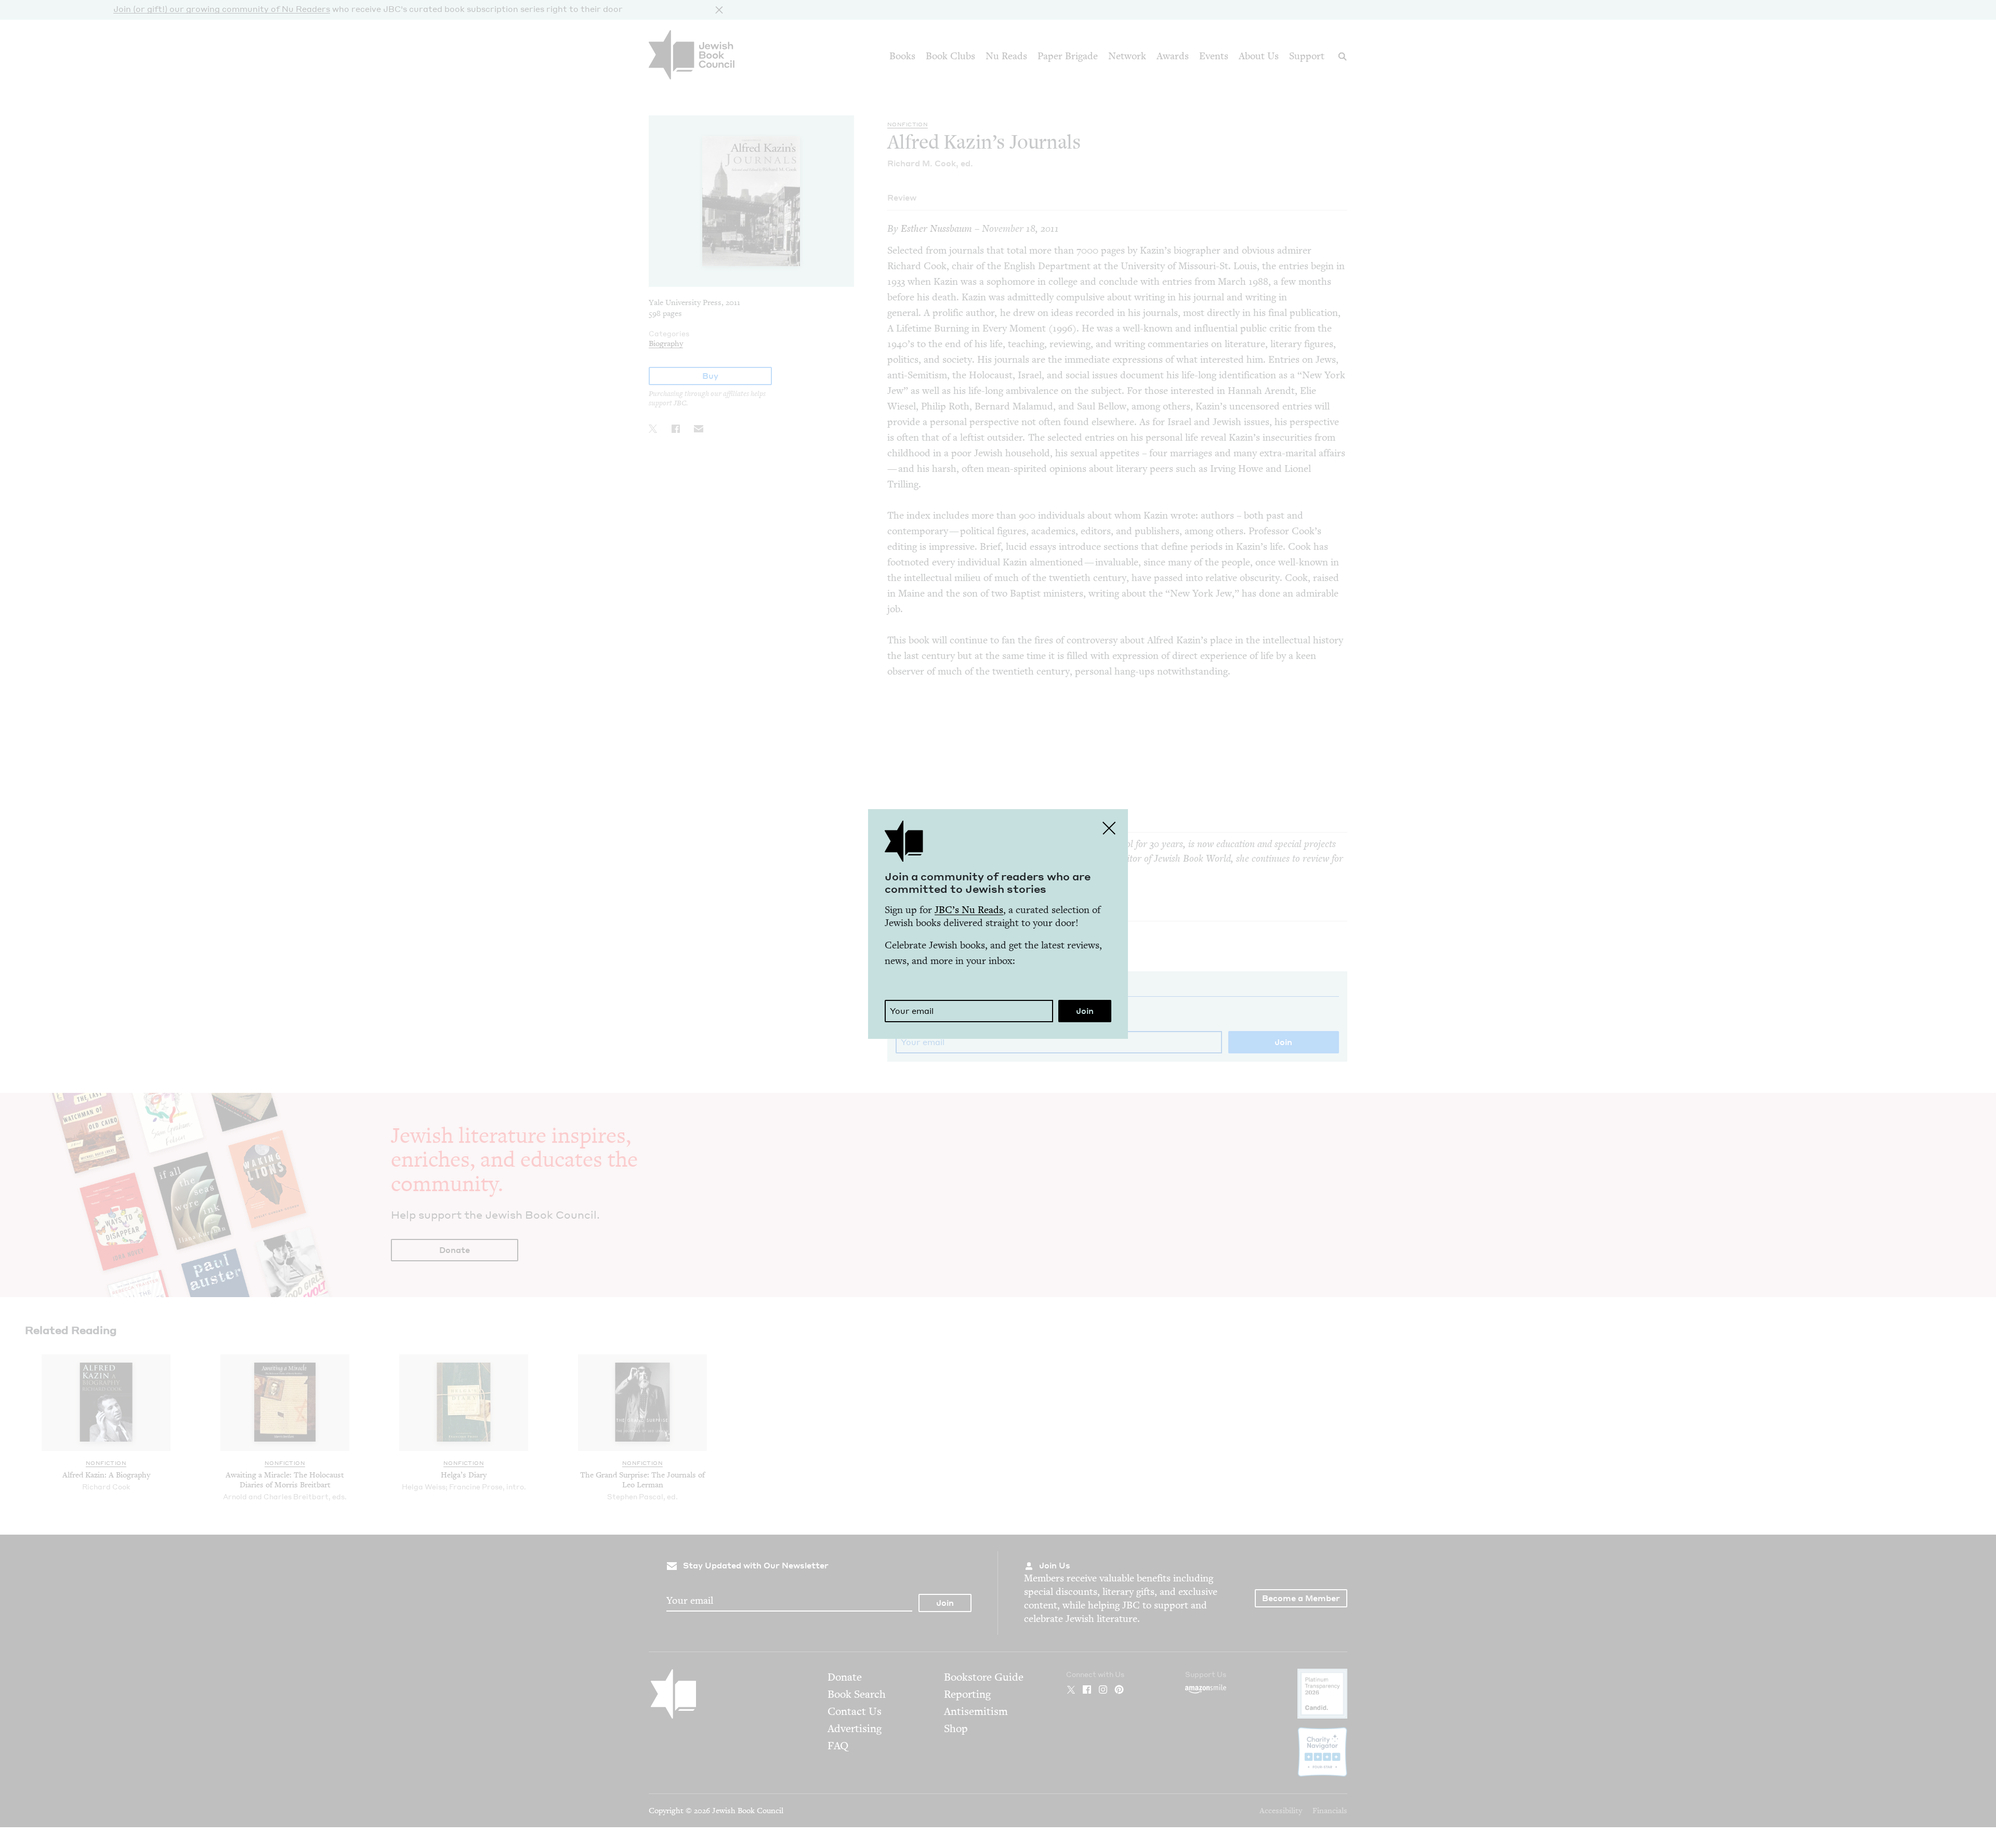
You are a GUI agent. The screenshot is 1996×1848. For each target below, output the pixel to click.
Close (1109, 828)
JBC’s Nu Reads (969, 910)
